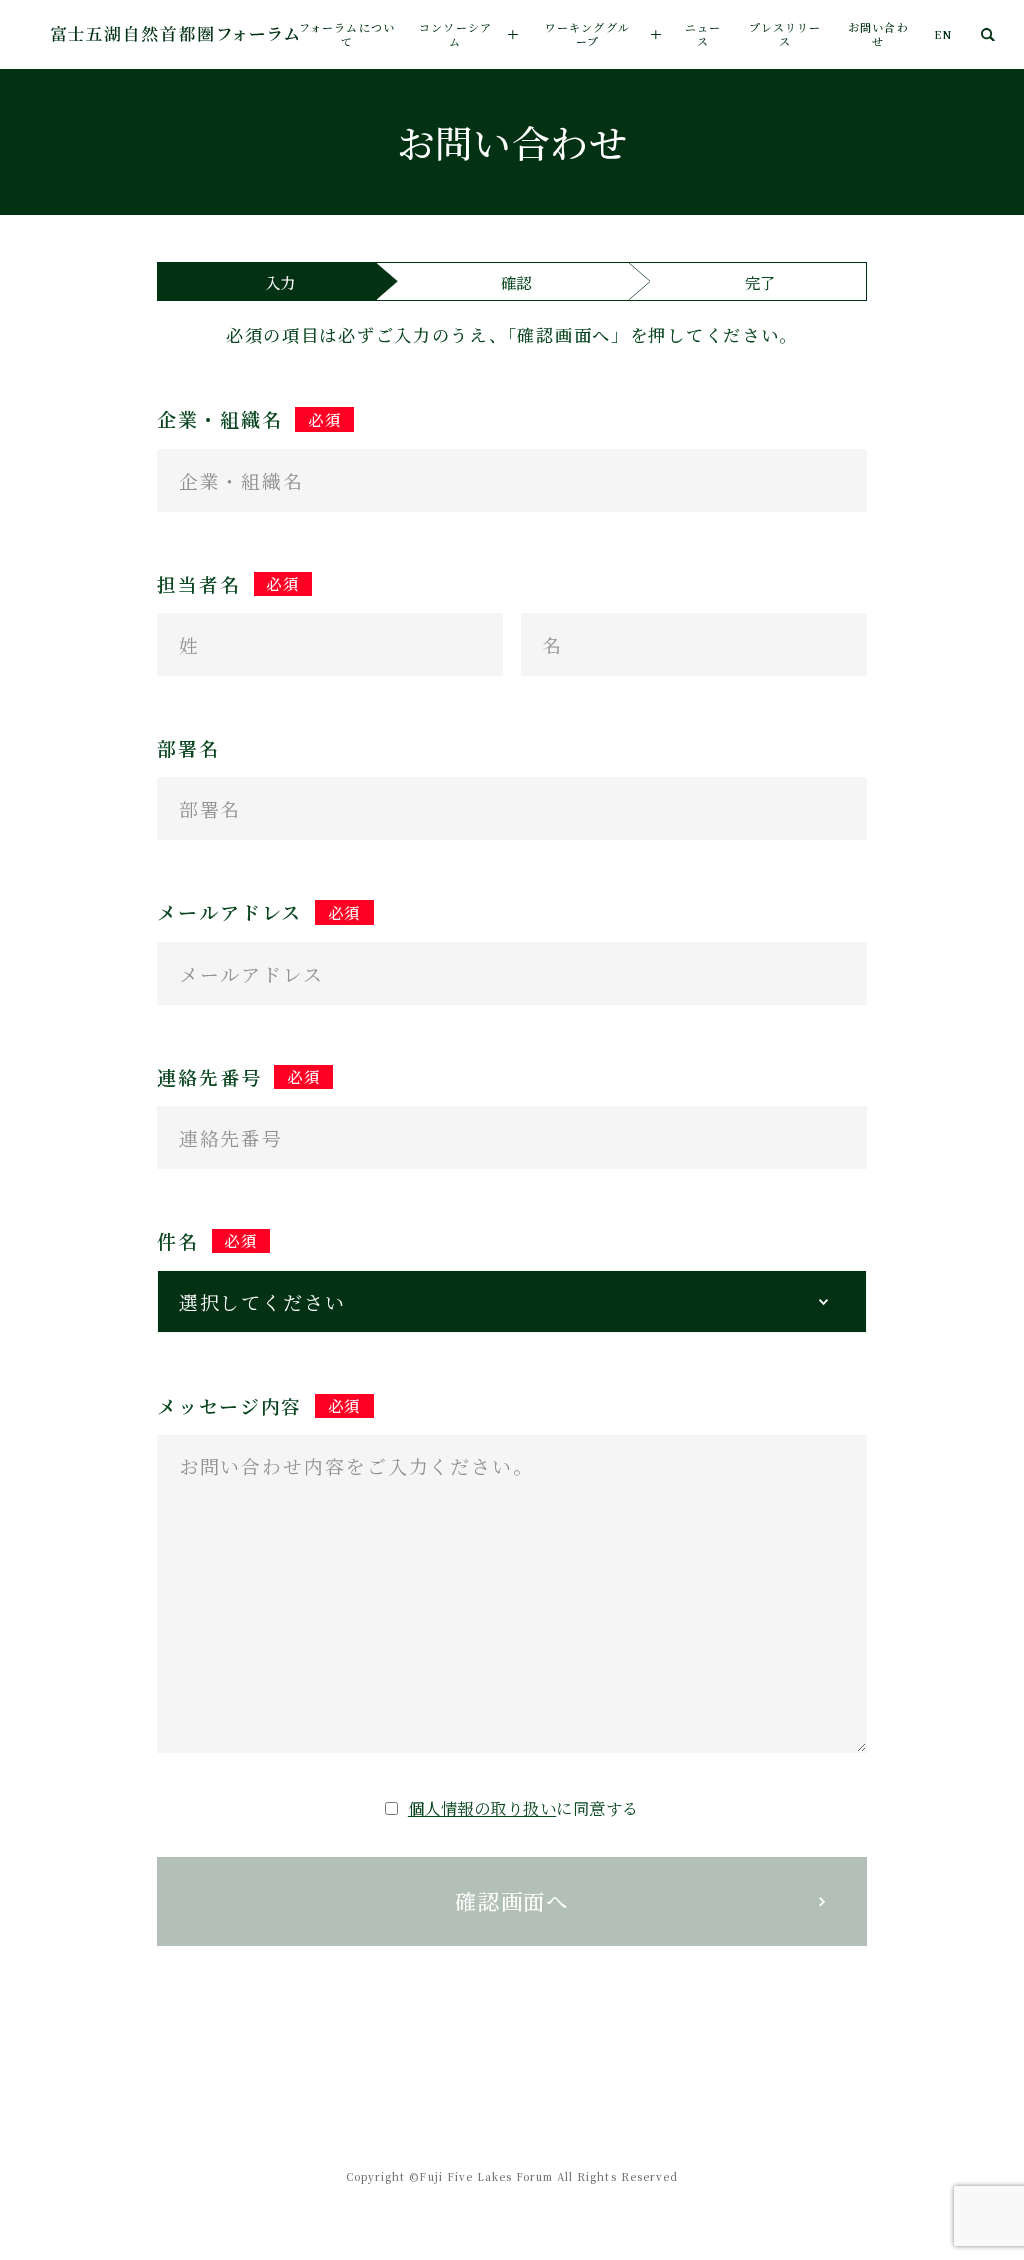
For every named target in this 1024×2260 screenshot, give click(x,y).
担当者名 (228, 584)
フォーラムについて (347, 34)
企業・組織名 (249, 419)
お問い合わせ (878, 34)
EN (943, 34)
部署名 (188, 748)
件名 (207, 1241)
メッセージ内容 (259, 1406)
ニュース (703, 34)
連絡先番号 (239, 1077)
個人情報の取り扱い (482, 1808)
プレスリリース (785, 34)
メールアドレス (259, 912)
